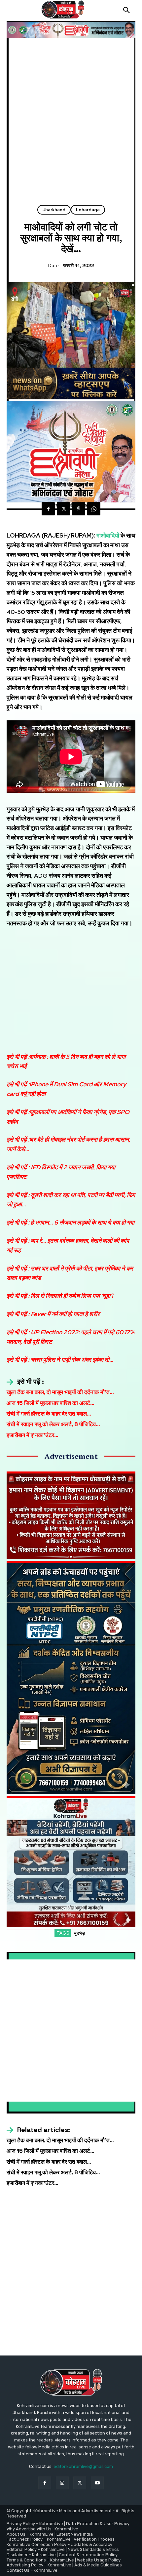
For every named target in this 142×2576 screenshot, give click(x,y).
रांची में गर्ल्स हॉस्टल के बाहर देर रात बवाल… (49, 1414)
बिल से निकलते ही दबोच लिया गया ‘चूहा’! (72, 1296)
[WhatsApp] (94, 509)
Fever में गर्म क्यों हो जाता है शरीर (65, 1314)
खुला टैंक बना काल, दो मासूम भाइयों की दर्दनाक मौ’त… (60, 1392)
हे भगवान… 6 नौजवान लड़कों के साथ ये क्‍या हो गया (83, 1222)
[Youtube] (97, 2483)
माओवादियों (108, 535)
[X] (63, 509)
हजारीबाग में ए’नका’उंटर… (33, 1435)
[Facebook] (48, 509)
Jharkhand (54, 210)
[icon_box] (25, 1382)
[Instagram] (62, 2483)
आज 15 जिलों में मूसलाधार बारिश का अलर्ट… (51, 1403)
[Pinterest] (79, 509)
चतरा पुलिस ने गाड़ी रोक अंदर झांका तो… (72, 1360)
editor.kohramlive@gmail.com (83, 2466)
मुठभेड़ (80, 1933)
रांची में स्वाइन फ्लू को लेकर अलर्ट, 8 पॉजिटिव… (53, 1424)
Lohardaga (88, 210)
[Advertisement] (71, 124)
